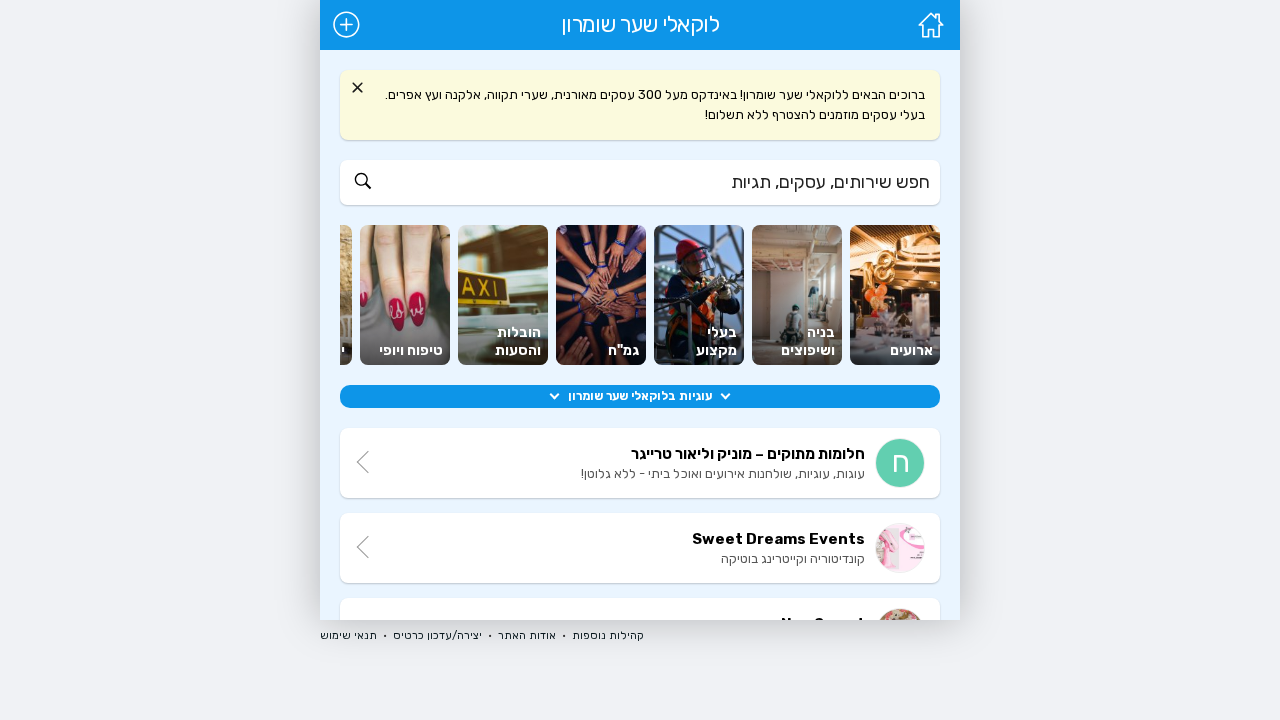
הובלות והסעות (518, 341)
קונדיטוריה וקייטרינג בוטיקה (793, 558)
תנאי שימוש (348, 635)
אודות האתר (527, 635)
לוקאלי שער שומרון (640, 25)
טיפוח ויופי (411, 350)
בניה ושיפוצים (808, 341)
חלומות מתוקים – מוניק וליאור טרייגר (748, 454)
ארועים (911, 350)
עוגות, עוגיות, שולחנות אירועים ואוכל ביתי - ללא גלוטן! (723, 473)
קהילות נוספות (608, 635)
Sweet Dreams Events (778, 539)
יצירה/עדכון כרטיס (437, 635)
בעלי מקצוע (716, 341)
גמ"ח (623, 350)
